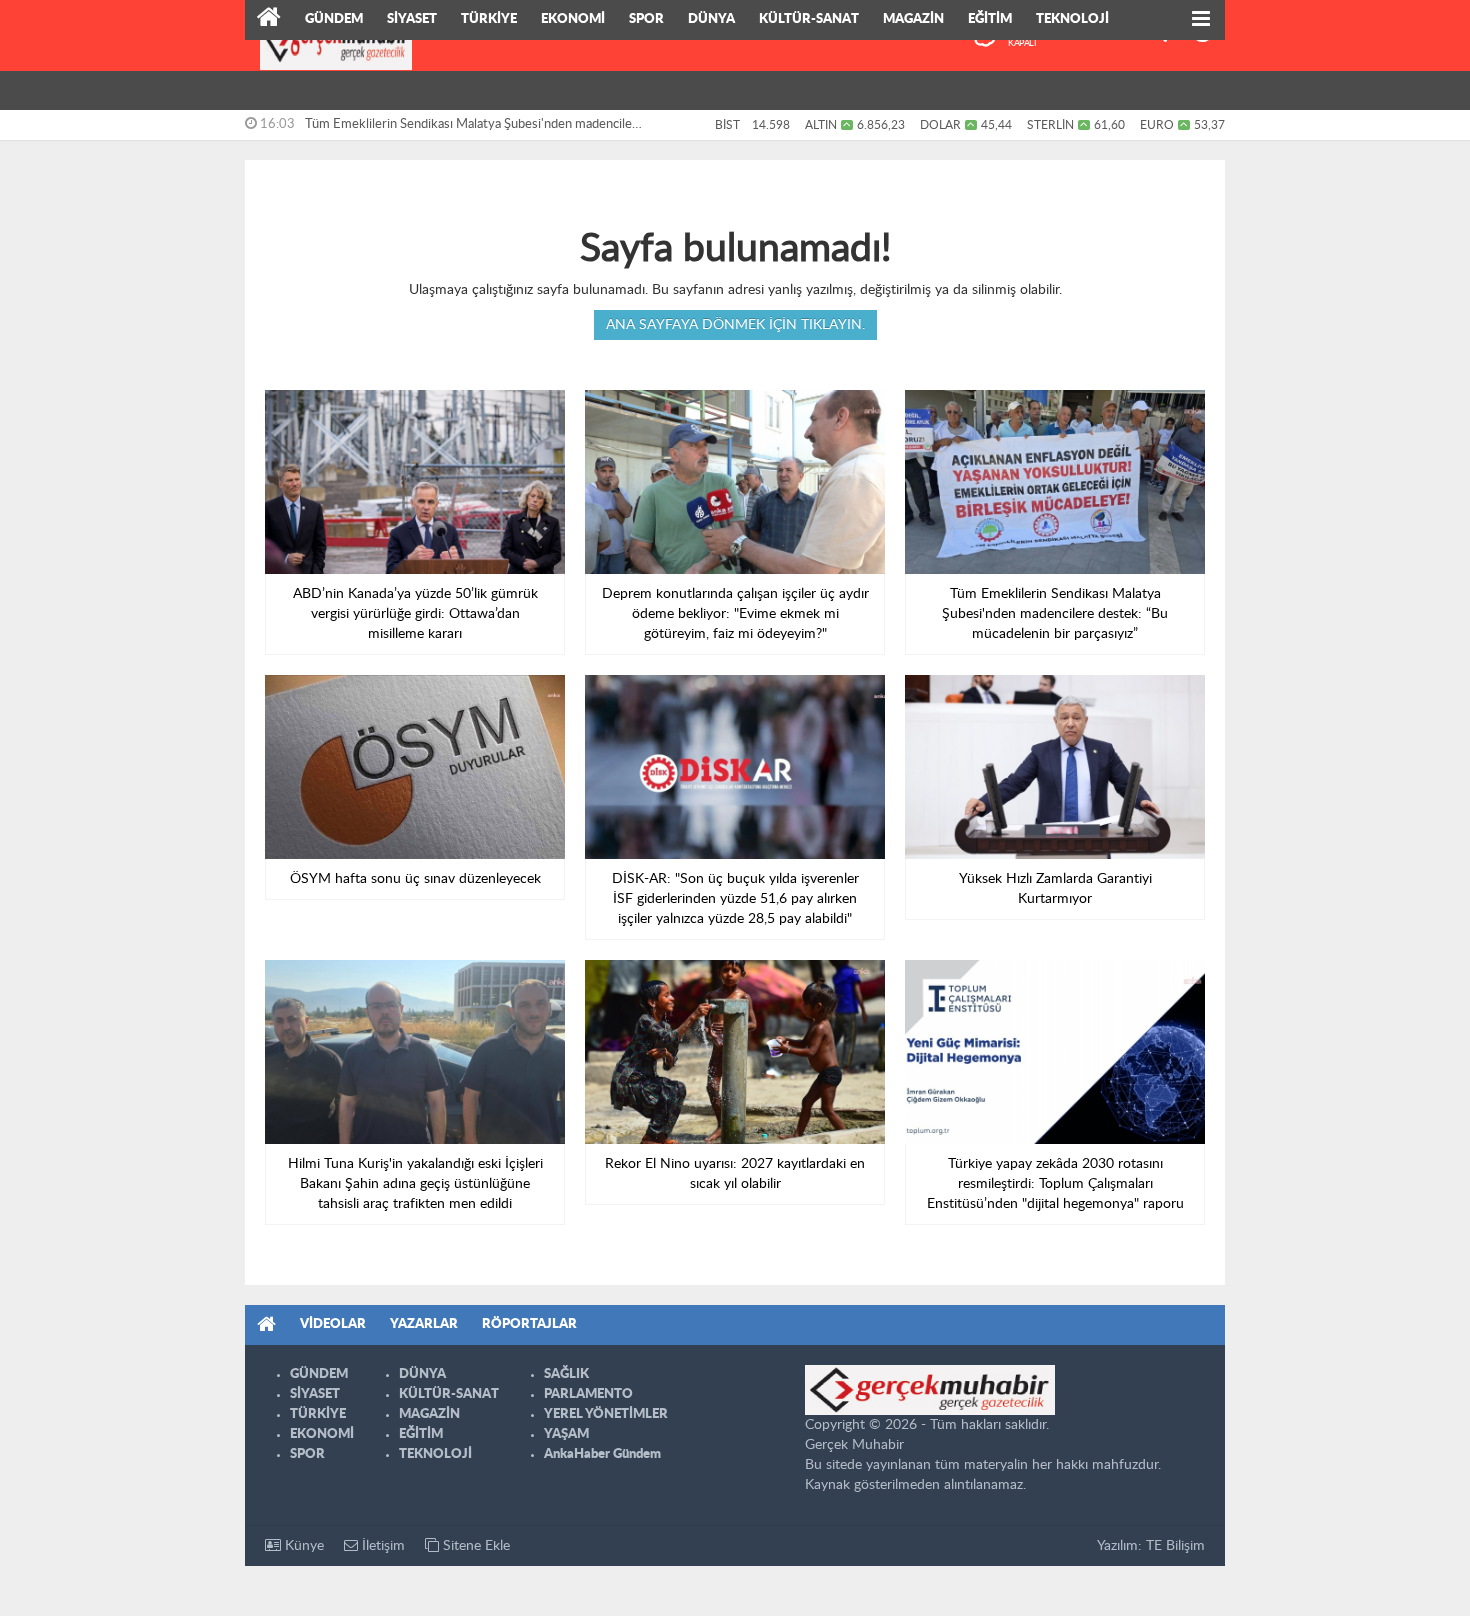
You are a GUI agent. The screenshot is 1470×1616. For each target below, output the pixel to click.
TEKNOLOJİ (1072, 19)
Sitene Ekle (474, 1546)
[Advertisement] (155, 310)
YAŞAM (566, 1434)
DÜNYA (711, 19)
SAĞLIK (566, 1374)
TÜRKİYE (489, 19)
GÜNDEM (334, 19)
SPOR (646, 19)
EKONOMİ (573, 19)
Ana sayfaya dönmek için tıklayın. (735, 325)
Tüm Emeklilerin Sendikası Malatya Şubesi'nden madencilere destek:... (474, 129)
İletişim (381, 1546)
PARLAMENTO (588, 1394)
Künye (302, 1546)
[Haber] (269, 20)
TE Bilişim (1175, 1546)
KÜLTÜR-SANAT (809, 19)
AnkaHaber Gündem (602, 1454)
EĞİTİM (990, 19)
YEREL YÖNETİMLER (606, 1414)
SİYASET (412, 19)
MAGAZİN (913, 19)
